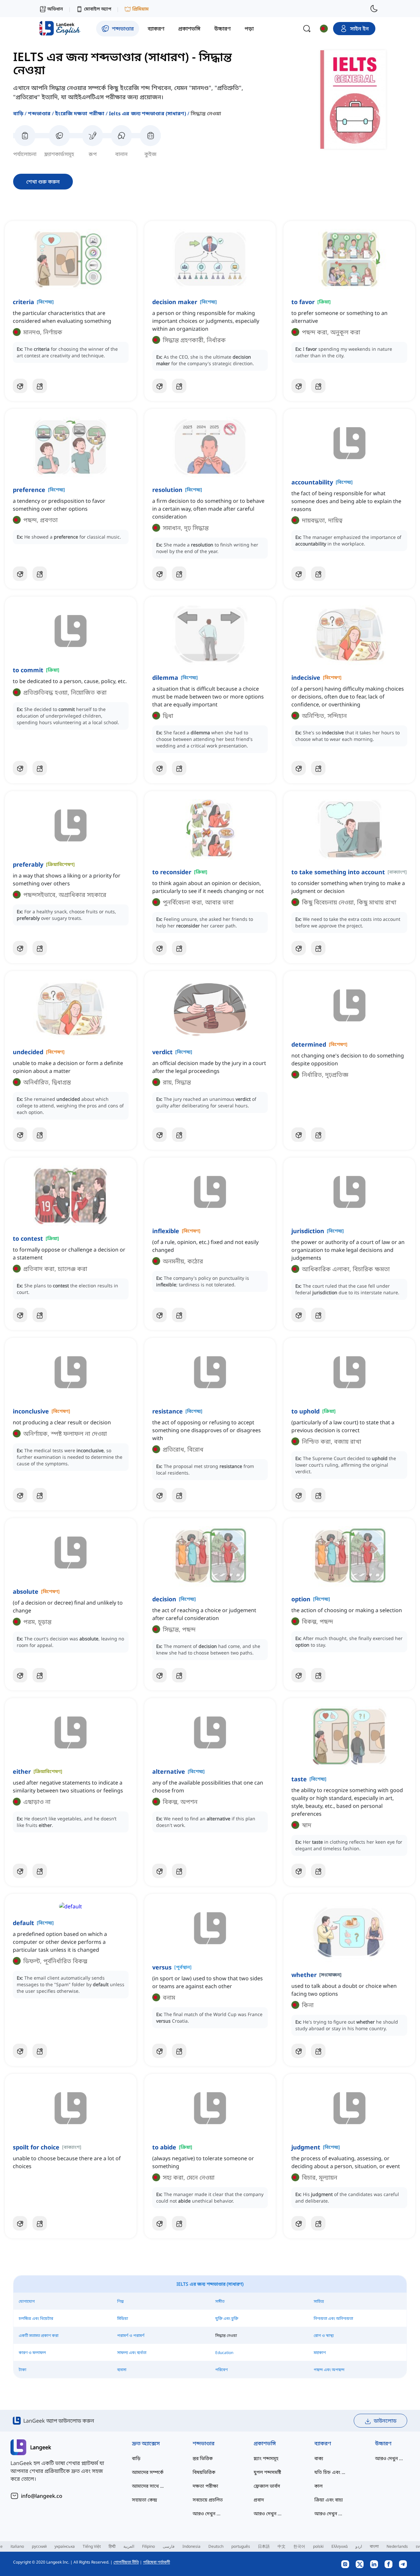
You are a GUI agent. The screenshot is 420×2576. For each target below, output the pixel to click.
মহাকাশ (320, 2353)
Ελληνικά (339, 2546)
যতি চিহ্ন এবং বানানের (332, 2472)
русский (39, 2546)
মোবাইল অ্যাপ (98, 9)
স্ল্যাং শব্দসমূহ (266, 2458)
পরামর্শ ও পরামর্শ (131, 2335)
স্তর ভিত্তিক (203, 2458)
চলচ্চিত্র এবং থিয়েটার (36, 2318)
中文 (282, 2546)
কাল (318, 2486)
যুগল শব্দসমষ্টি (267, 2472)
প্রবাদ (259, 2500)
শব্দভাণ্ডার (39, 113)
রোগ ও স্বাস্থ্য (324, 2335)
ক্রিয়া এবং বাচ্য (329, 2500)
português (241, 2546)
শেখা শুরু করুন (43, 182)
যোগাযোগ (27, 2301)
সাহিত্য (319, 2301)
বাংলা (374, 2546)
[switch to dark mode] (374, 9)
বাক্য (319, 2458)
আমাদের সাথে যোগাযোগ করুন (149, 2486)
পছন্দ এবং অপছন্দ (329, 2370)
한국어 (299, 2546)
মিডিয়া (123, 2318)
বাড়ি (18, 113)
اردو (359, 2546)
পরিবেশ (221, 2370)
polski (318, 2546)
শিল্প (120, 2301)
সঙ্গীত (220, 2301)
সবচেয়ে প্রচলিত (208, 2500)
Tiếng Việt (92, 2546)
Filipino (148, 2546)
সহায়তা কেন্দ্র (145, 2500)
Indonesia (191, 2546)
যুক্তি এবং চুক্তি (227, 2318)
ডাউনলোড (385, 2421)
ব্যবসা (122, 2370)
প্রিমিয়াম (140, 9)
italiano (17, 2546)
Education (224, 2353)
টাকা (22, 2370)
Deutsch (216, 2546)
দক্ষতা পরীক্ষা (205, 2486)
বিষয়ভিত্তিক (204, 2472)
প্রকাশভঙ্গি (265, 2443)
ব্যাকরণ (323, 2443)
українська (65, 2546)
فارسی (169, 2546)
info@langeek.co (42, 2496)
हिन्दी (112, 2546)
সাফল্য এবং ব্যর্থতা (132, 2353)
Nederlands (397, 2546)
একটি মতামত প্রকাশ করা (39, 2335)
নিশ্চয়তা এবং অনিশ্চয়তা (333, 2318)
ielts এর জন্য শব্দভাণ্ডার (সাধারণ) (147, 113)
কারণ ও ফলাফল (32, 2353)
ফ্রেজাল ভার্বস (267, 2486)
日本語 (264, 2546)
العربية (129, 2546)
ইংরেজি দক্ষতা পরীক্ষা (80, 113)
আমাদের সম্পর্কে (148, 2472)
